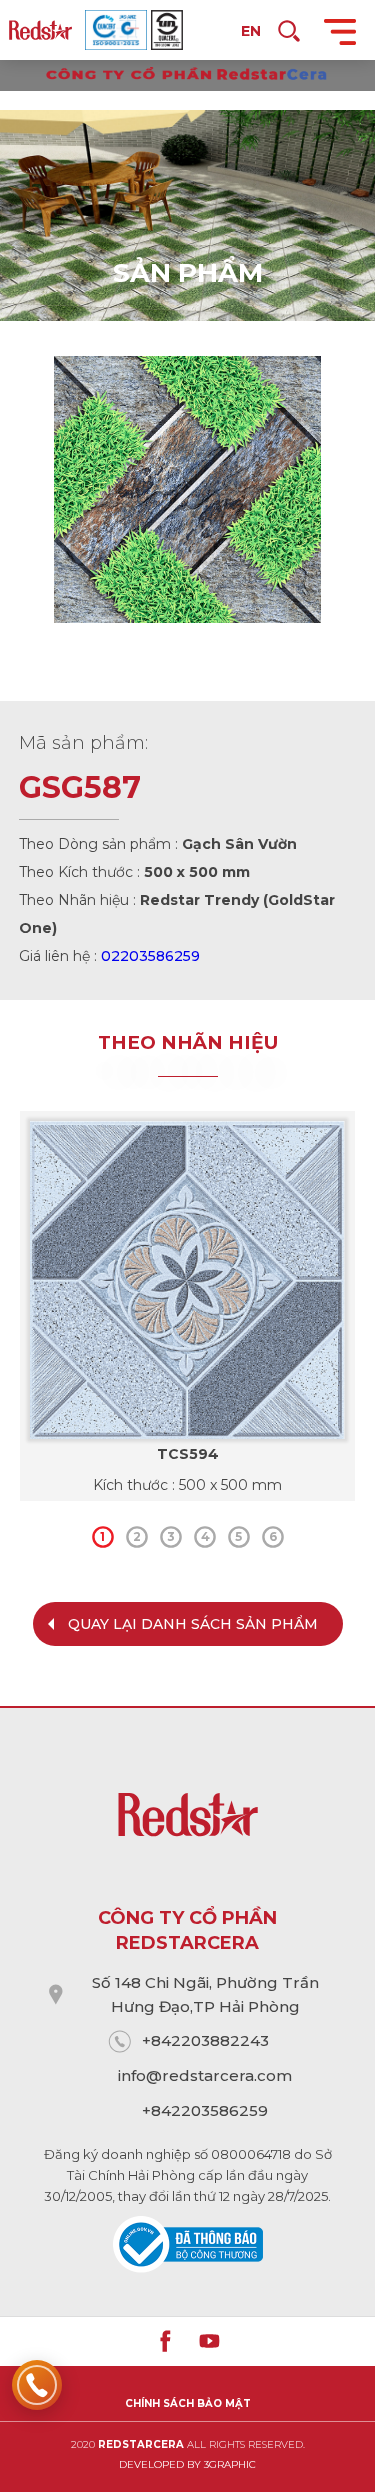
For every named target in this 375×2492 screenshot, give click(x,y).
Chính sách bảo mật (188, 2403)
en (251, 31)
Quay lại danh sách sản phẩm (193, 1624)
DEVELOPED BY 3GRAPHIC (187, 2464)
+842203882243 (205, 2040)
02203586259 (150, 956)
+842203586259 (205, 2110)
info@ (140, 2075)
